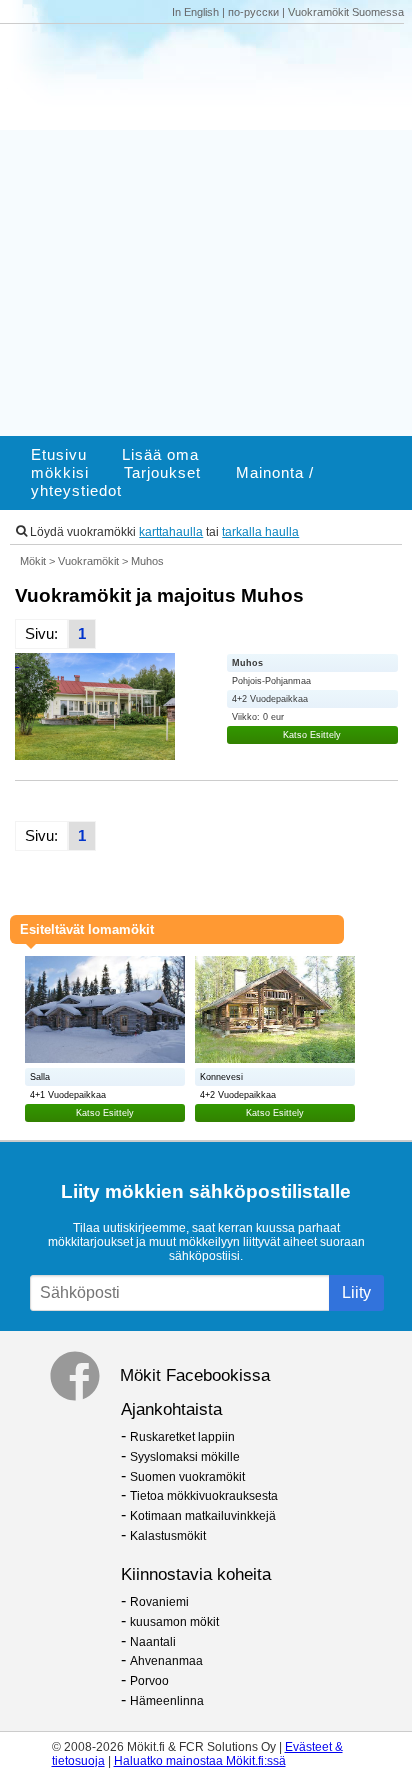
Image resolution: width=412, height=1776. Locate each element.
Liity (356, 1292)
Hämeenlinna (167, 1701)
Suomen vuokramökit (187, 1477)
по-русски (253, 12)
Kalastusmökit (168, 1536)
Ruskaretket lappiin (182, 1437)
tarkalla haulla (260, 532)
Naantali (153, 1642)
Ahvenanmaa (166, 1661)
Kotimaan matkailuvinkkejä (203, 1516)
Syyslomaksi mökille (185, 1457)
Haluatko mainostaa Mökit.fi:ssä (200, 1761)
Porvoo (149, 1681)
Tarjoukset (162, 473)
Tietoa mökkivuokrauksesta (204, 1496)
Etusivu (59, 455)
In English (195, 12)
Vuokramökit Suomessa (346, 12)
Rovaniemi (159, 1602)
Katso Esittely (312, 735)
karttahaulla (171, 532)
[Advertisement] (206, 230)
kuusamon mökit (174, 1622)
